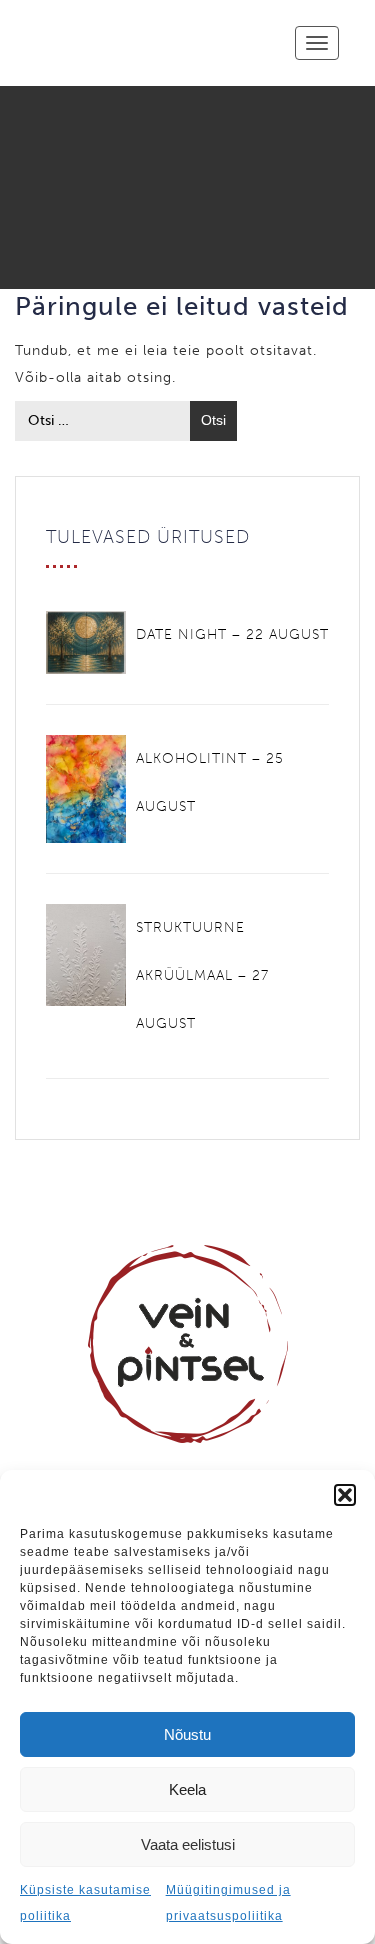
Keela (187, 1789)
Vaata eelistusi (188, 1844)
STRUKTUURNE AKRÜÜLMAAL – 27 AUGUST (202, 975)
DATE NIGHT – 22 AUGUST (232, 634)
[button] (345, 1495)
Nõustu (187, 1734)
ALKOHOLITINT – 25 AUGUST (210, 782)
